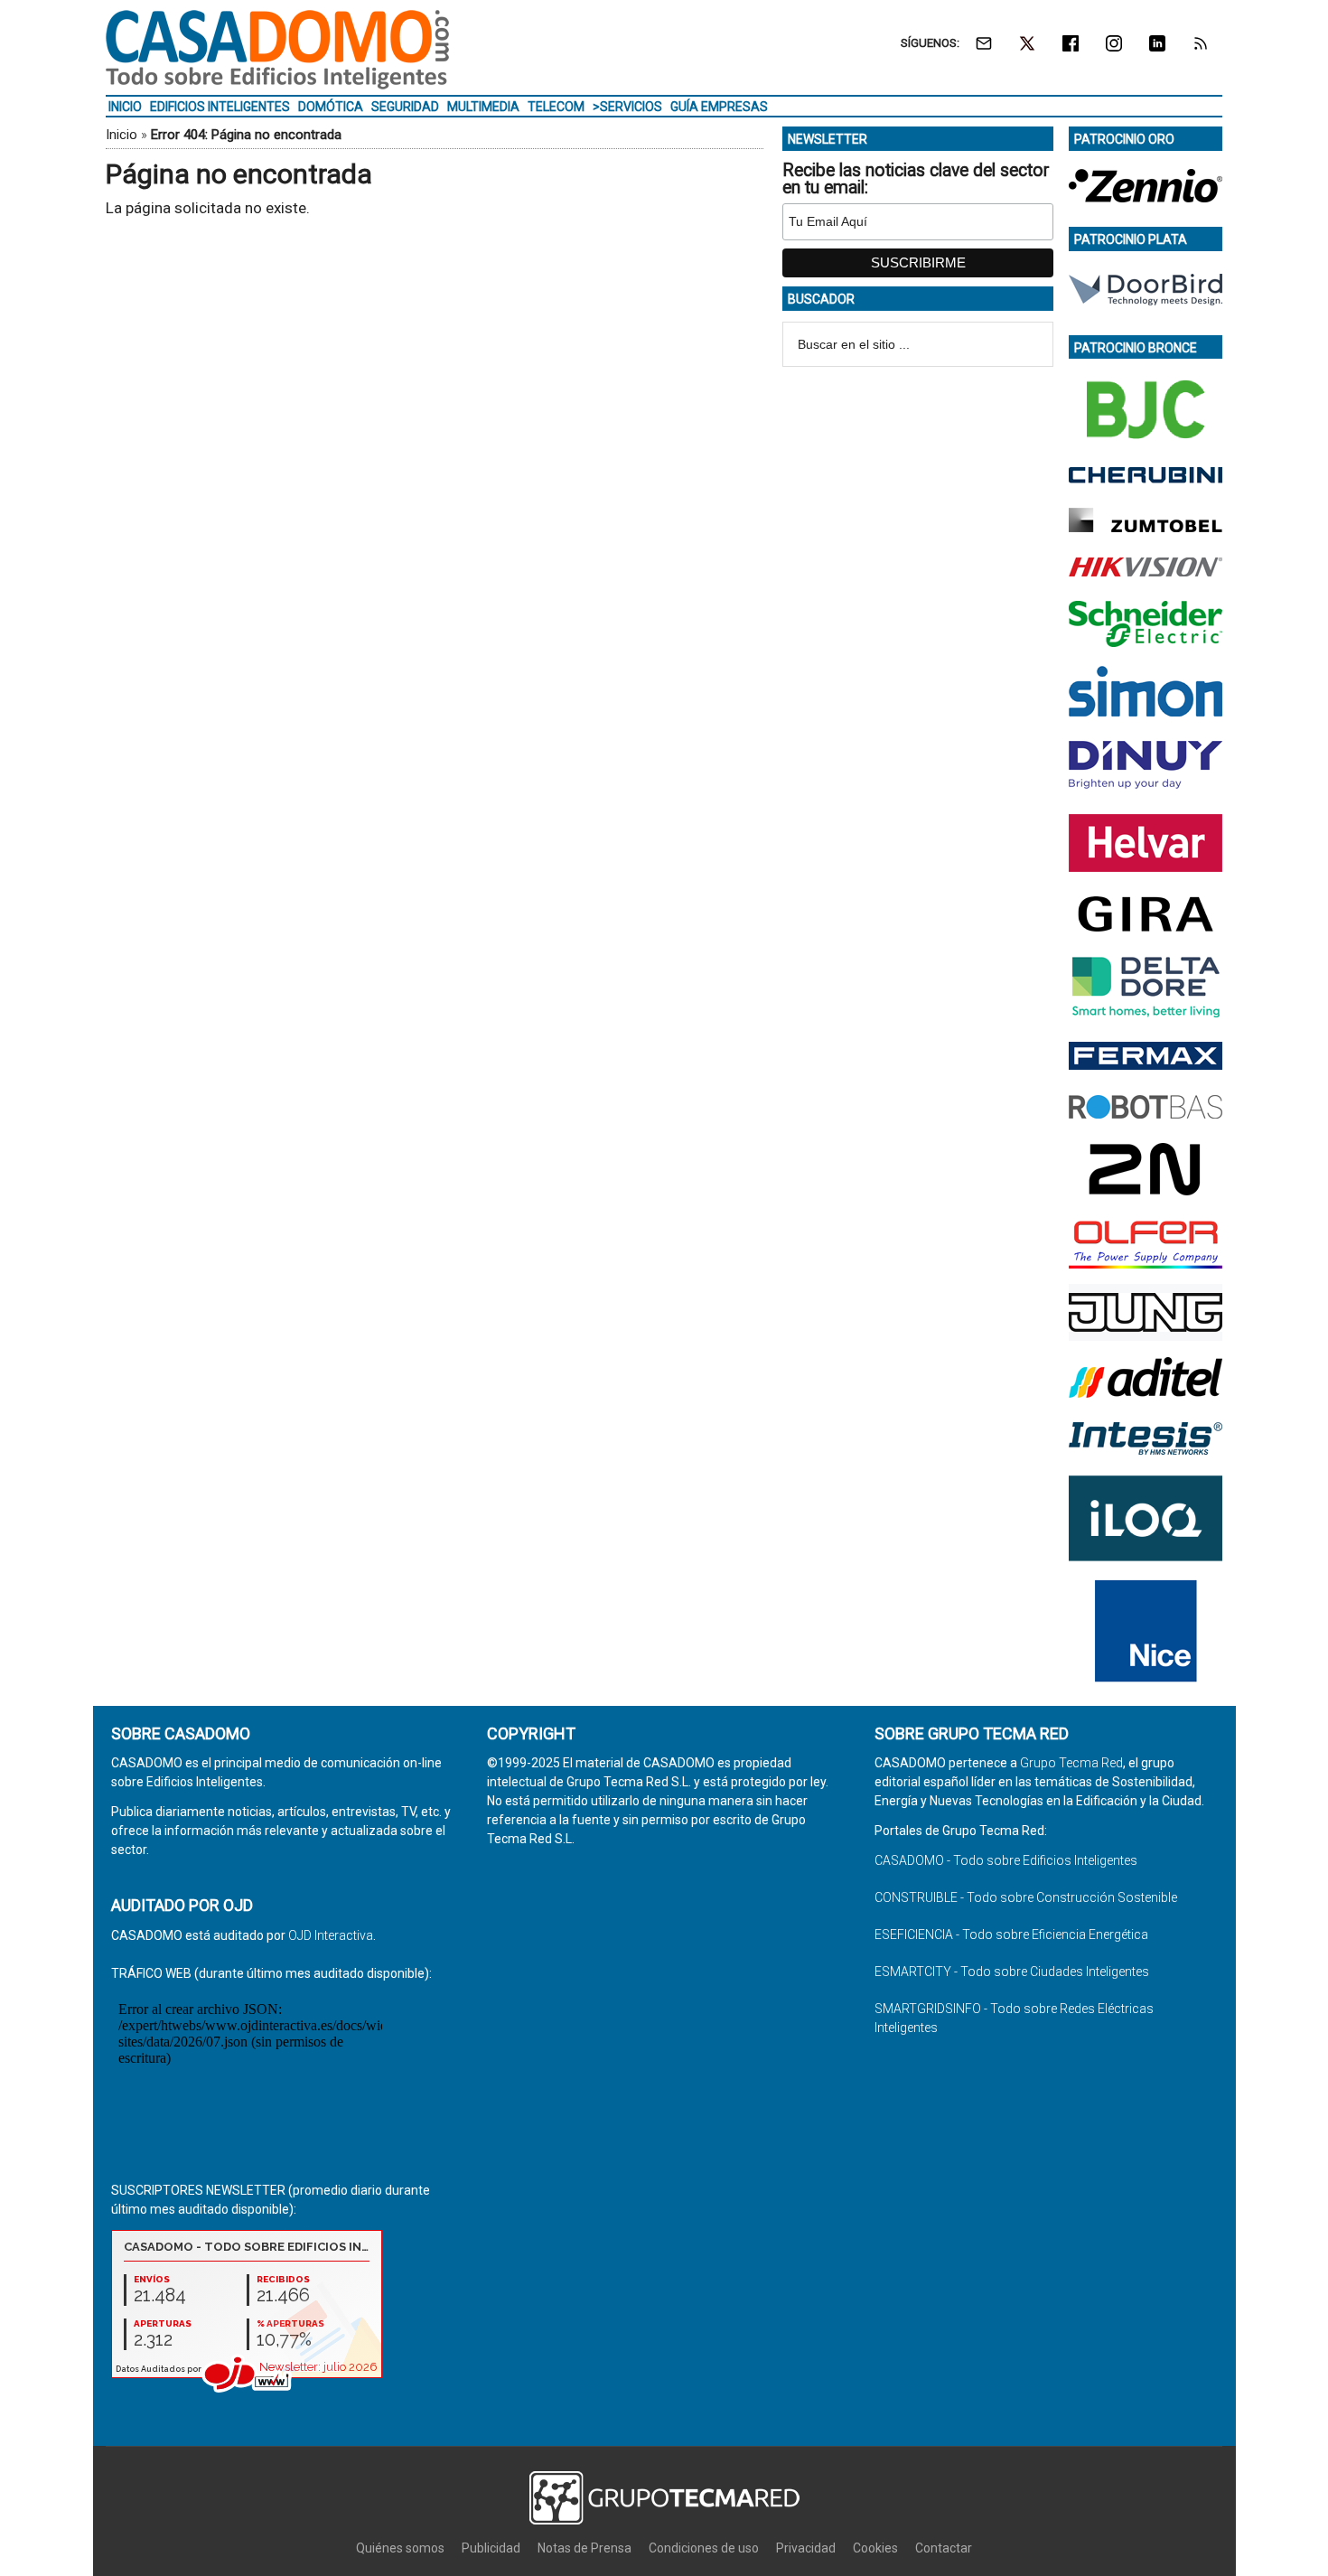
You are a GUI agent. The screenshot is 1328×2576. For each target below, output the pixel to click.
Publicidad (491, 2548)
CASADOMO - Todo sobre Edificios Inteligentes (1006, 1860)
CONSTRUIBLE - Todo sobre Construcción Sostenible (1026, 1897)
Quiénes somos (400, 2548)
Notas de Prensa (585, 2548)
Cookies (875, 2548)
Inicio (122, 135)
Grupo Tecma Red (1071, 1763)
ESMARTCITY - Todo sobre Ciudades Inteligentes (1012, 1972)
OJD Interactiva (331, 1935)
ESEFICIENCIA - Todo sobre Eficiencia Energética (1011, 1934)
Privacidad (806, 2548)
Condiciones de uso (704, 2548)
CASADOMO (277, 50)
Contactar (944, 2548)
